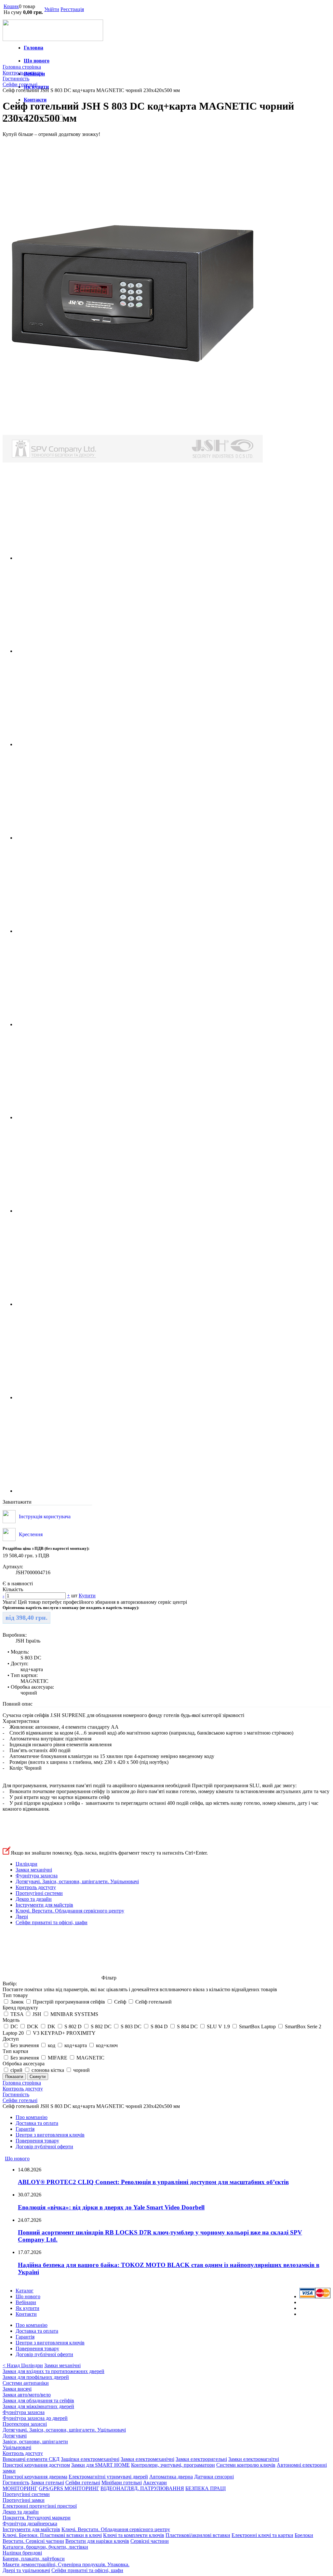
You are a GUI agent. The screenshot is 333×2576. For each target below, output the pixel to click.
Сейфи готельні (83, 2482)
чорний (81, 2070)
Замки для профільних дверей (36, 2377)
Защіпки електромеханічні (90, 2459)
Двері (22, 1917)
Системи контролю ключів (246, 2465)
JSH (37, 2014)
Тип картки (15, 2051)
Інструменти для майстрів (44, 1905)
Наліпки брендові (22, 2553)
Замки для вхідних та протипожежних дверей (53, 2371)
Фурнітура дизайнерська (30, 2523)
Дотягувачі (15, 2436)
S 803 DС (131, 2026)
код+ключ (107, 2045)
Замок (17, 2002)
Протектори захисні (25, 2424)
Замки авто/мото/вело (27, 2395)
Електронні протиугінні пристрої (40, 2506)
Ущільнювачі (17, 2447)
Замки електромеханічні (147, 2459)
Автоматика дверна (171, 2477)
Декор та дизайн (34, 1899)
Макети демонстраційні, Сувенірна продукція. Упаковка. (66, 2564)
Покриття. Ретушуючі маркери (37, 2518)
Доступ (11, 2039)
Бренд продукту (20, 2008)
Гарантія (25, 2129)
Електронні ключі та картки (262, 2535)
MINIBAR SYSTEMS (74, 2014)
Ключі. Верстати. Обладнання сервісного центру (70, 1911)
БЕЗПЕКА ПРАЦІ (206, 2488)
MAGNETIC (90, 2058)
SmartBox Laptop (257, 2026)
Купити (87, 1596)
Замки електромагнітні (254, 2459)
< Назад (12, 2365)
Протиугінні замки (24, 2500)
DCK (33, 2026)
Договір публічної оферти (44, 2147)
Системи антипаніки (26, 2383)
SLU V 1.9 (218, 2026)
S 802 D (73, 2026)
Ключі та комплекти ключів (134, 2535)
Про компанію (32, 2117)
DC (14, 2026)
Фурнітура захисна (37, 1876)
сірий (16, 2070)
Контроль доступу (36, 1887)
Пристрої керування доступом (36, 2465)
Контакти (35, 100)
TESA (17, 2014)
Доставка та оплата (37, 2123)
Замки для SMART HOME (100, 2465)
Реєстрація (72, 9)
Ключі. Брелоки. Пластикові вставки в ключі (52, 2535)
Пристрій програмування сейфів (69, 2002)
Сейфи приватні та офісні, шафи (52, 1922)
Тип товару (15, 1995)
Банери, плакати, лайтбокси (34, 2559)
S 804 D (160, 2026)
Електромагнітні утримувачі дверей (108, 2477)
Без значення (25, 2045)
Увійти (52, 9)
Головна (33, 48)
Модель (11, 2020)
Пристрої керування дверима (35, 2477)
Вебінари (26, 2302)
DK (51, 2026)
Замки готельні (47, 2482)
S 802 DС (101, 2026)
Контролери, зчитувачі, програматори (173, 2465)
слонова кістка (48, 2070)
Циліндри (27, 1864)
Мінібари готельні (122, 2482)
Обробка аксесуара (24, 2064)
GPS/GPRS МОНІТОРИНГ (69, 2488)
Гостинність (16, 2482)
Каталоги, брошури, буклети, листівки (45, 2547)
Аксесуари (155, 2482)
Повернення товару (37, 2141)
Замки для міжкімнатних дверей (38, 2406)
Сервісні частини (150, 2541)
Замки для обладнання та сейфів (38, 2401)
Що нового (37, 61)
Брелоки (304, 2535)
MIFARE (58, 2058)
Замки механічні (34, 1870)
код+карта (76, 2045)
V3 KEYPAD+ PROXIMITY (64, 2033)
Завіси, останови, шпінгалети (35, 2442)
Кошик (11, 6)
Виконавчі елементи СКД (31, 2459)
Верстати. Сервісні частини (33, 2541)
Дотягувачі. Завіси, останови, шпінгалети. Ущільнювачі (77, 1881)
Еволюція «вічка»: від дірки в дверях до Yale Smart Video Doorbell (111, 2207)
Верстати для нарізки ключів (97, 2541)
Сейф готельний (153, 2002)
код (52, 2045)
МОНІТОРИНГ (20, 2488)
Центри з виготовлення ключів (50, 2135)
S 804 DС (187, 2026)
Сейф (120, 2002)
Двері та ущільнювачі (26, 2570)
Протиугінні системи (39, 1893)
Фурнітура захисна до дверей (35, 2418)
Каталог (25, 2291)
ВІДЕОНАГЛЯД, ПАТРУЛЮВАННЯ (142, 2488)
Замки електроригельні (201, 2459)
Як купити (27, 2308)
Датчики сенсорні (214, 2477)
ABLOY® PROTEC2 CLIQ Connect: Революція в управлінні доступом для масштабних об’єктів (153, 2182)
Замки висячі (17, 2389)
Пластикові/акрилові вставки (198, 2535)
